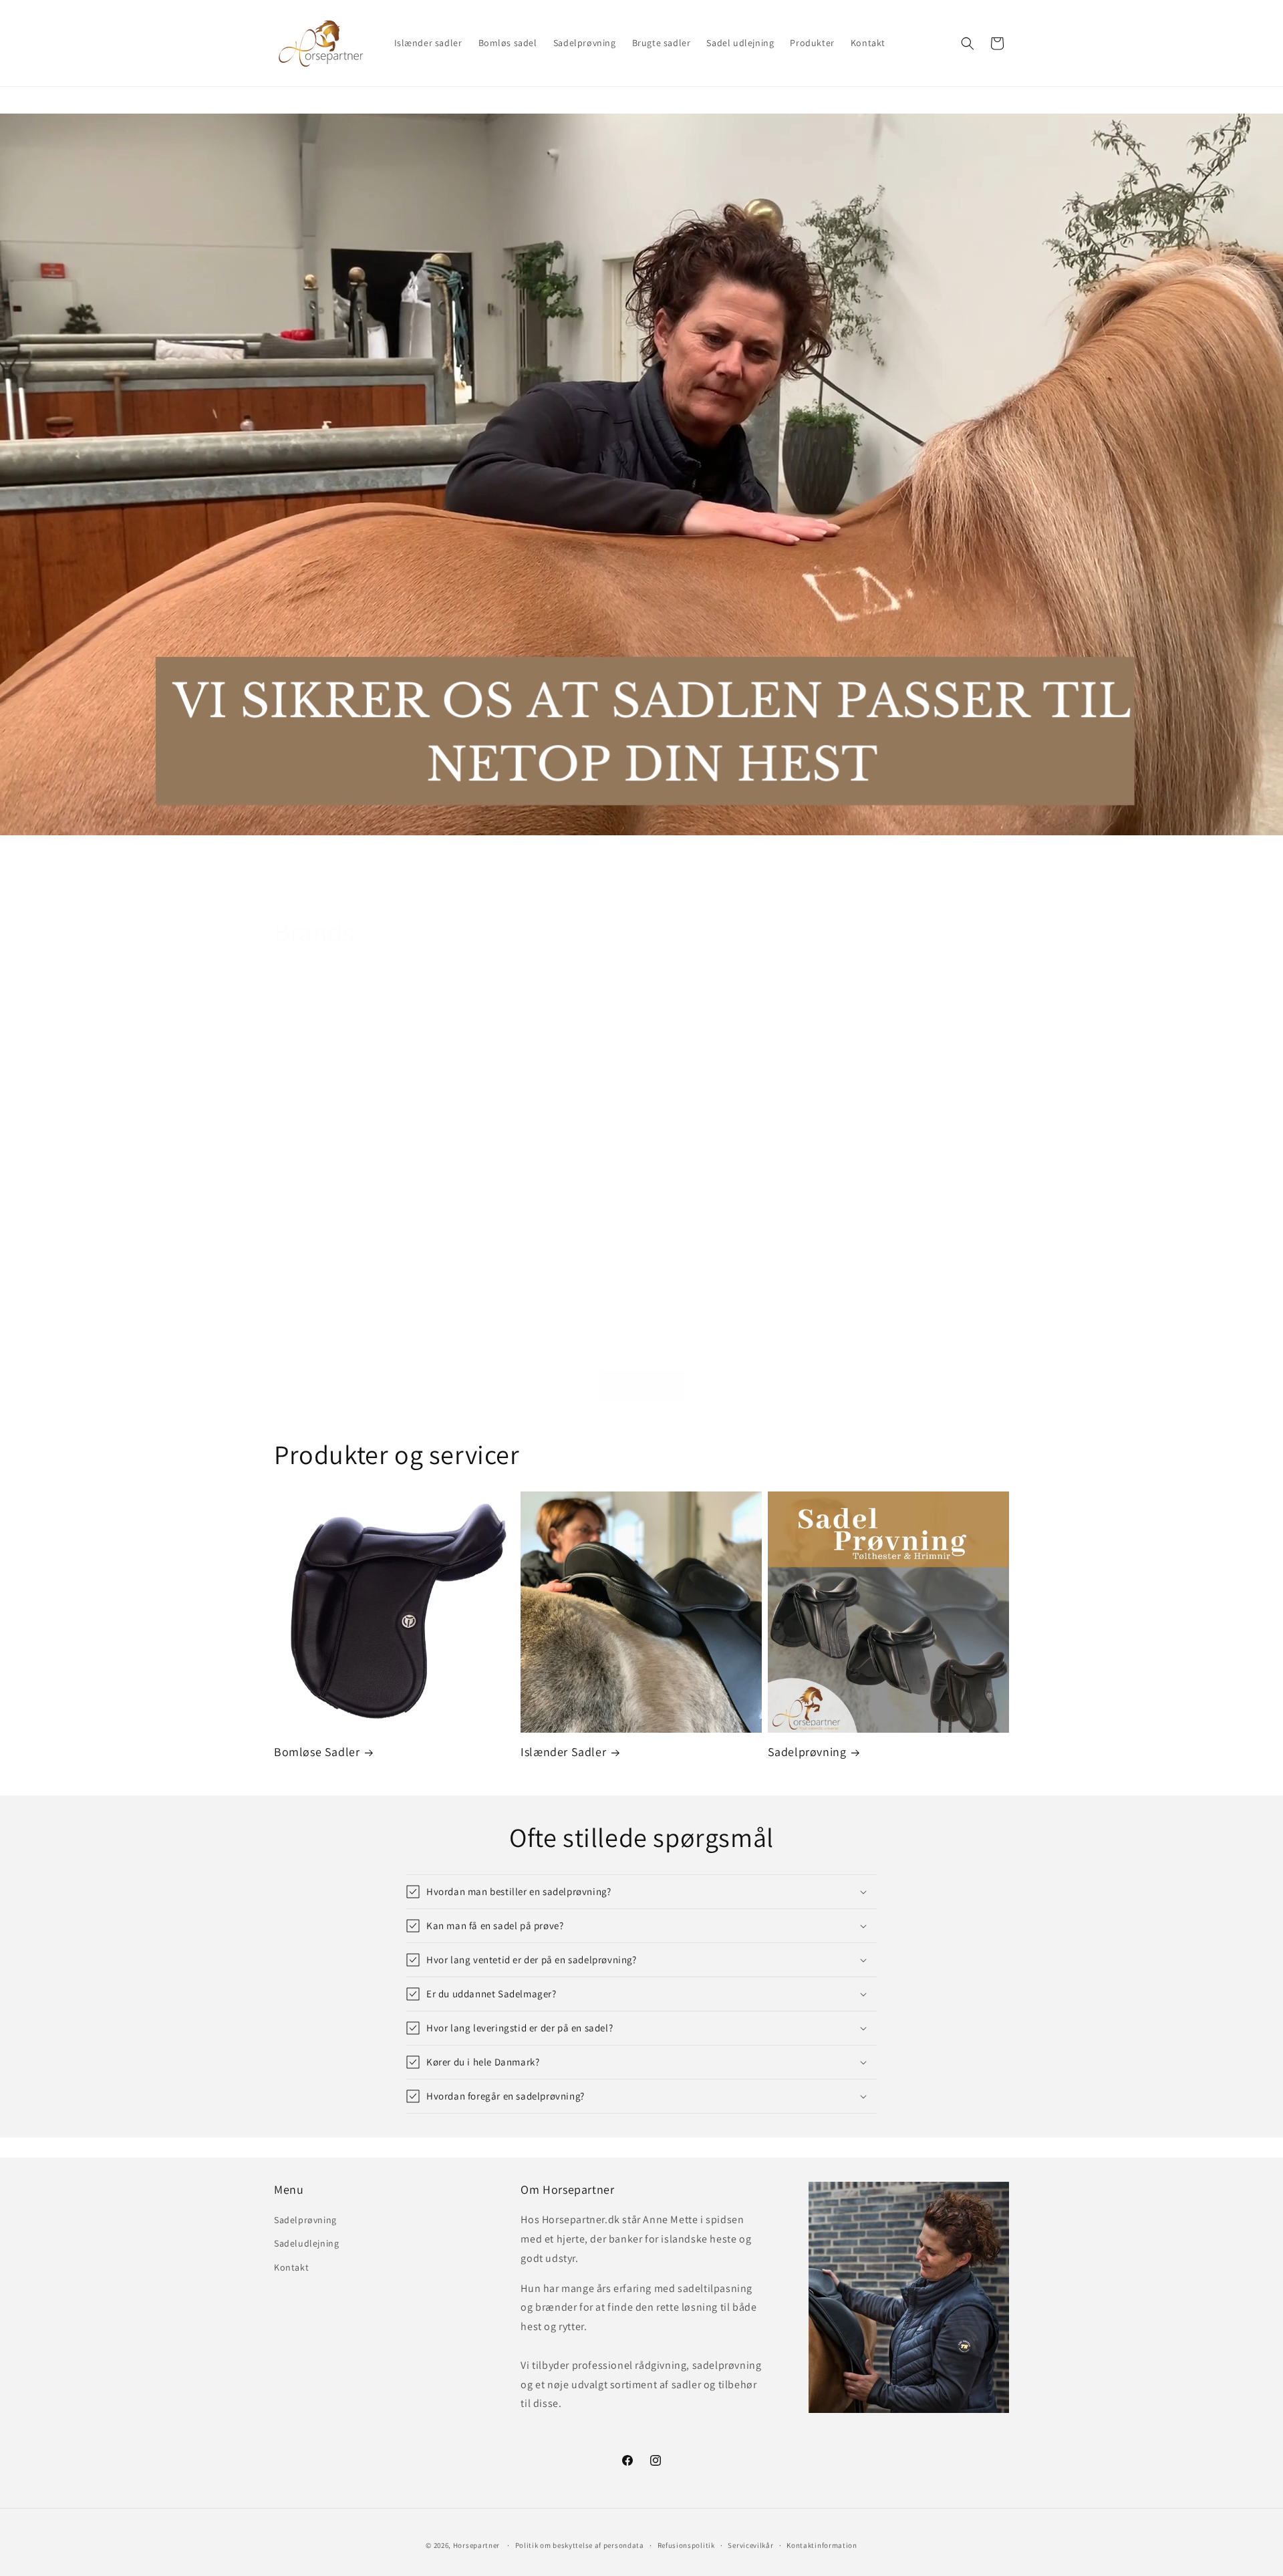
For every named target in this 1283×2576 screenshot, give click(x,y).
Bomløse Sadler (317, 1752)
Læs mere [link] (642, 1386)
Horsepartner (476, 2545)
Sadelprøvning (807, 1752)
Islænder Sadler (563, 1752)
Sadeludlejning (306, 2243)
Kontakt (291, 2267)
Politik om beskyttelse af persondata (580, 2545)
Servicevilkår (750, 2545)
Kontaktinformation (822, 2545)
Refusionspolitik (686, 2545)
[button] (968, 43)
